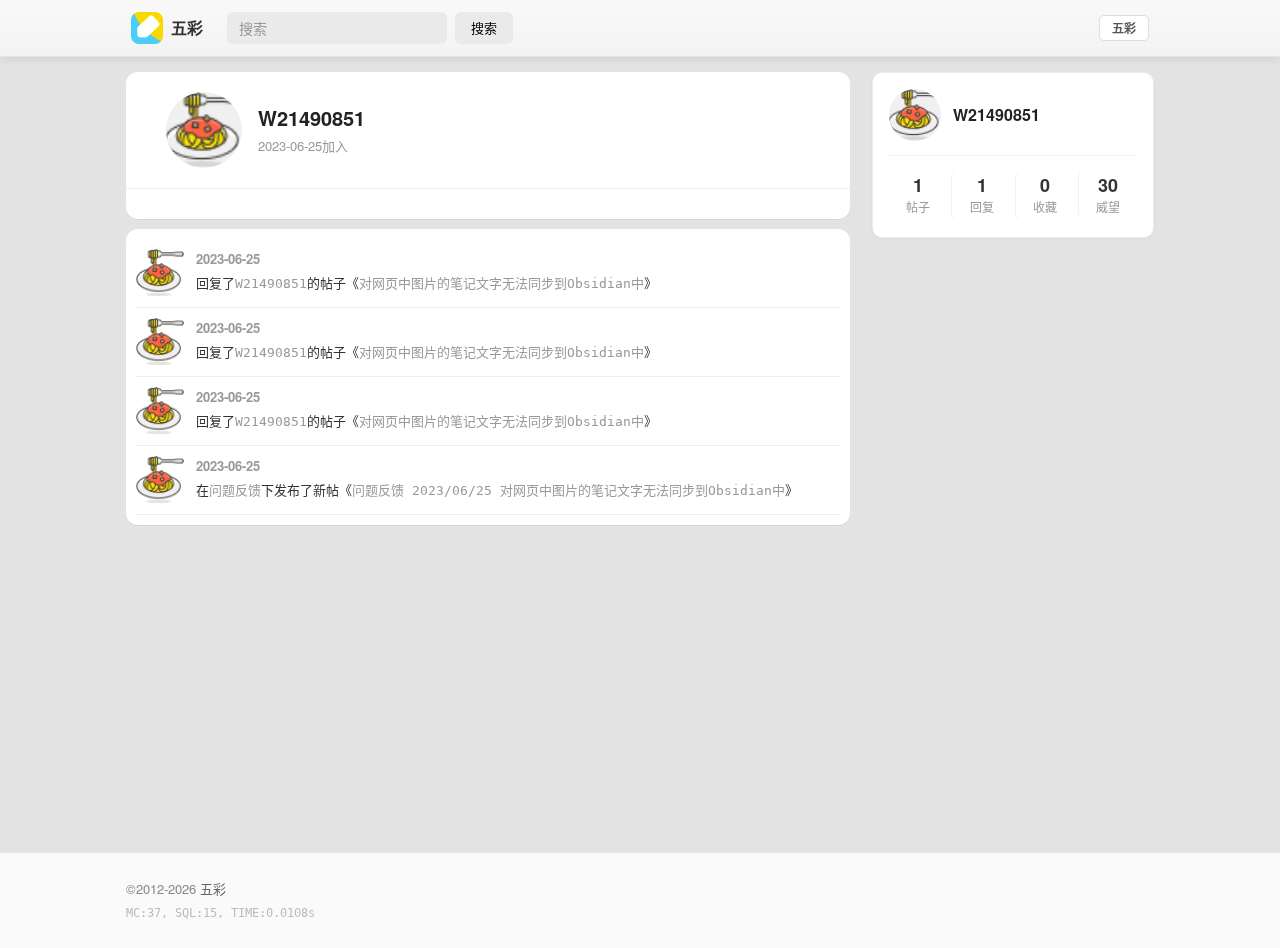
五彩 (1124, 28)
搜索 (484, 27)
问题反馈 (235, 490)
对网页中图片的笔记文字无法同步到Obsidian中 (501, 283)
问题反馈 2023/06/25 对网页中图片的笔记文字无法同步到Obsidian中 (568, 490)
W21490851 (271, 283)
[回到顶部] (1238, 902)
